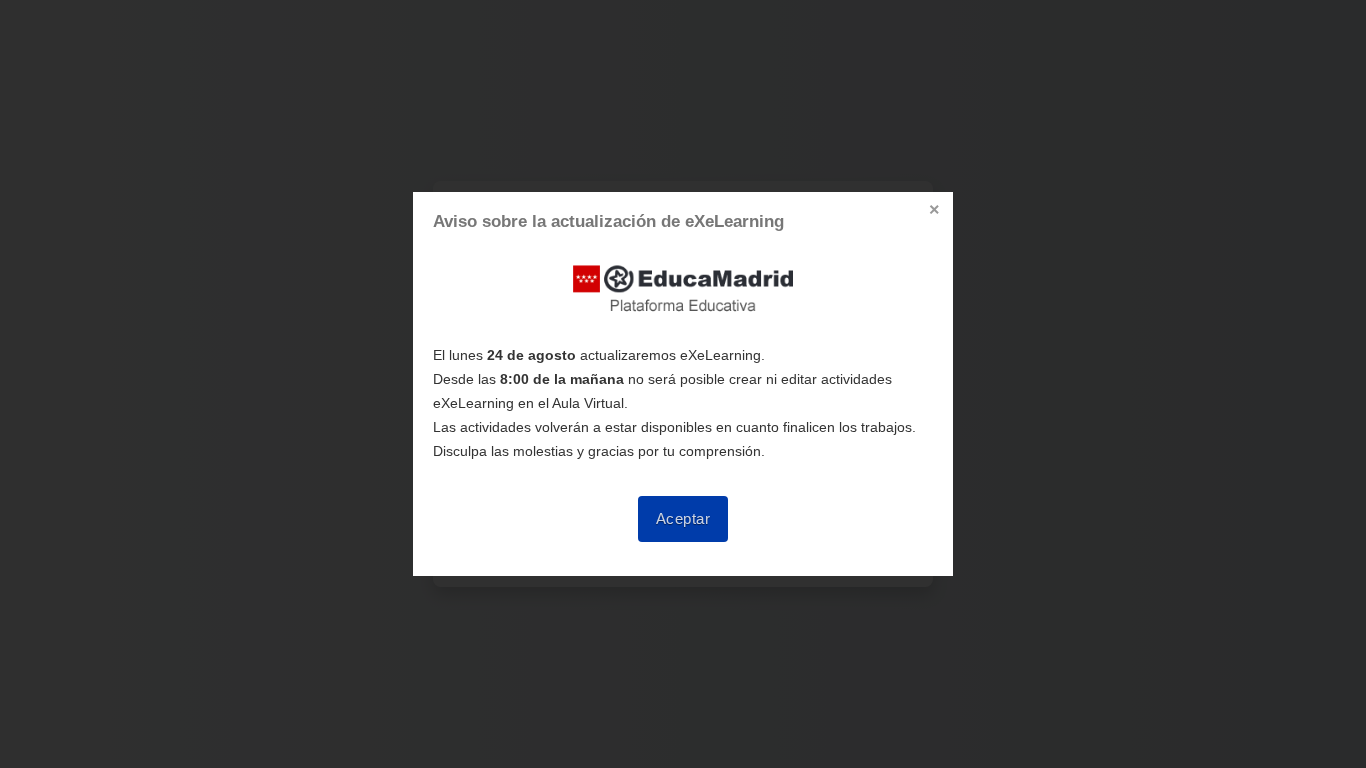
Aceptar (683, 519)
